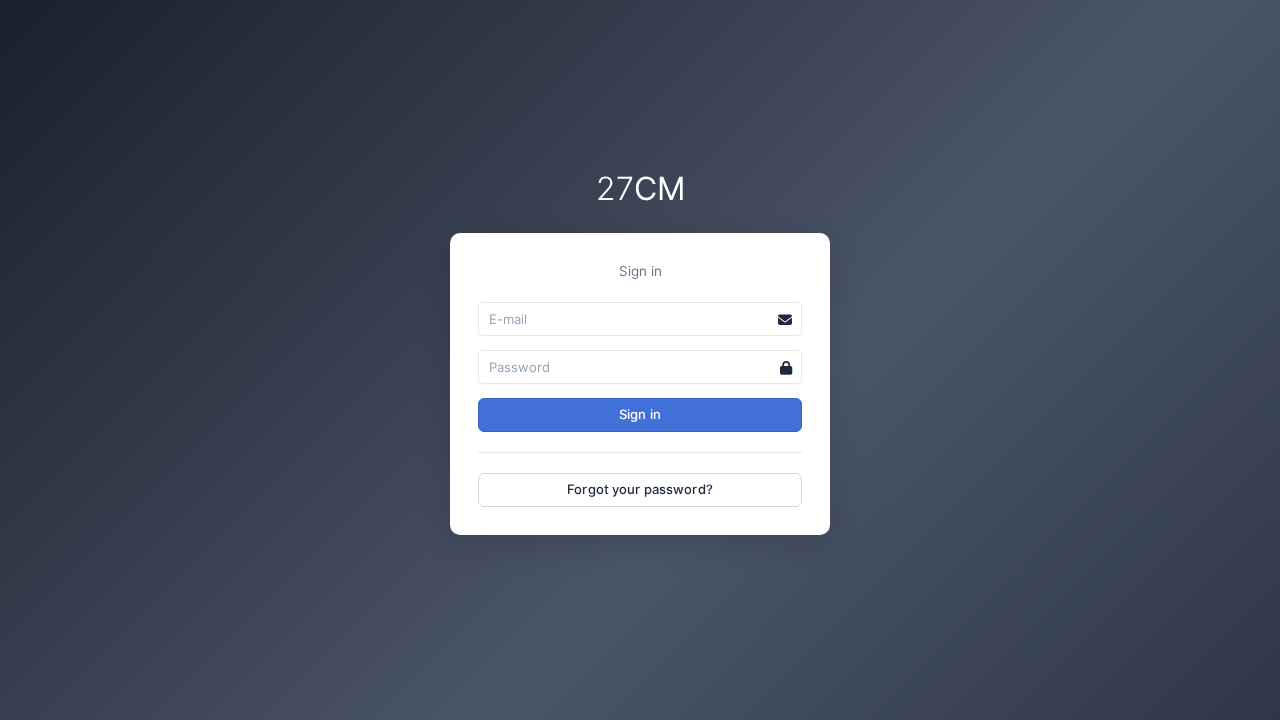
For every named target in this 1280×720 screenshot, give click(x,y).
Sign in (640, 414)
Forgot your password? (640, 489)
